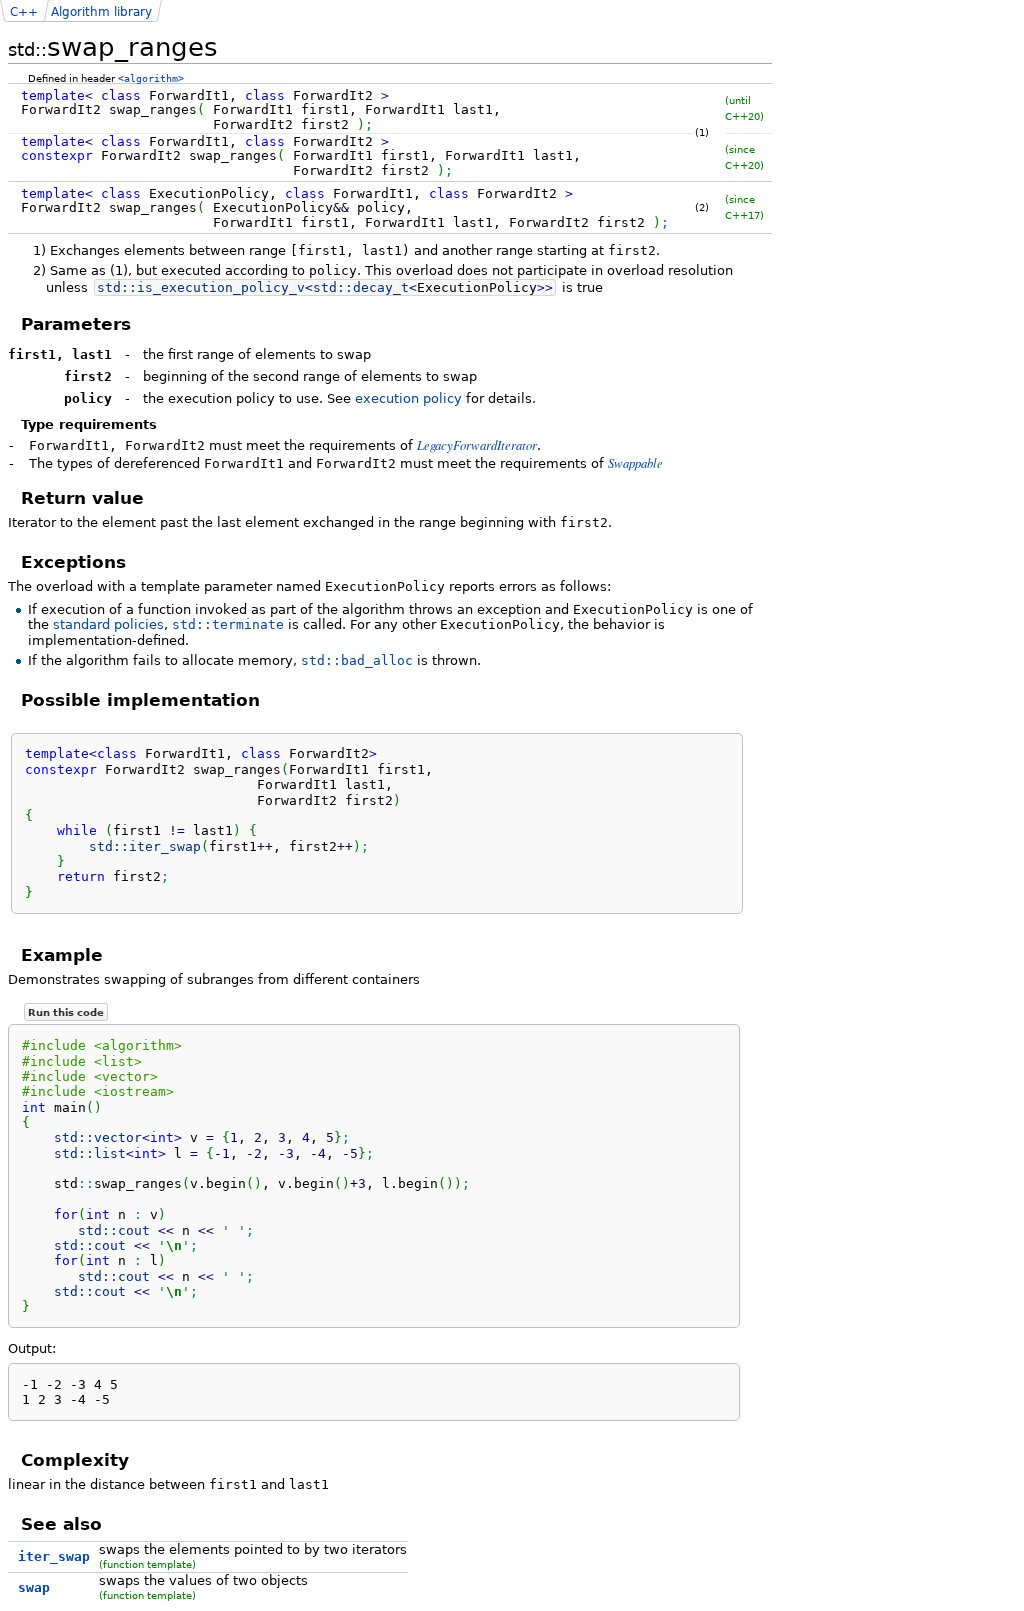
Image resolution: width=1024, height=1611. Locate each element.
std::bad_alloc (357, 660)
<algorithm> (151, 78)
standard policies (108, 624)
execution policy (408, 398)
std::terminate (228, 624)
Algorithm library (101, 12)
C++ (24, 12)
